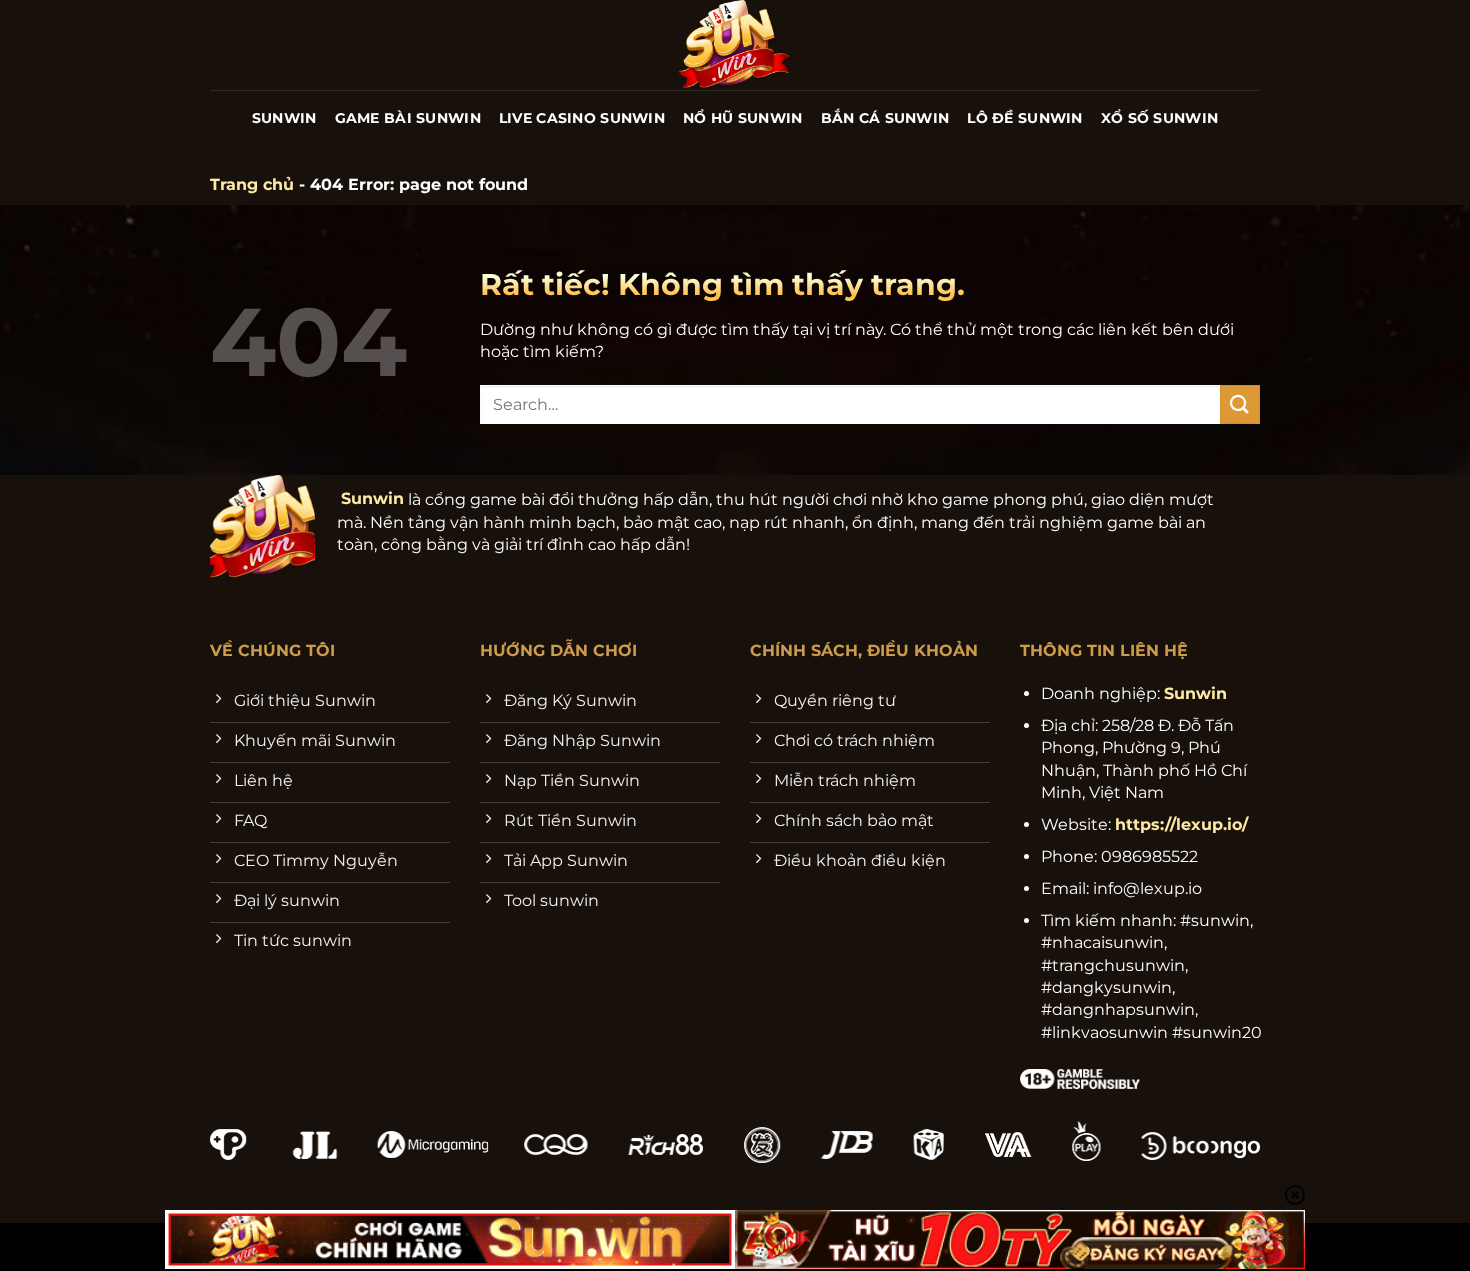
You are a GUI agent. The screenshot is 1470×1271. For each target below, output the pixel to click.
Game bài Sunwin (408, 118)
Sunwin (284, 118)
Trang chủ (252, 184)
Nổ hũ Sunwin (742, 118)
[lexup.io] (735, 45)
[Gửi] (1240, 404)
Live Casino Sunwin (582, 118)
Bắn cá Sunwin (885, 118)
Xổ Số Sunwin (1159, 118)
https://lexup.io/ (1181, 824)
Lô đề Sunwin (1024, 118)
